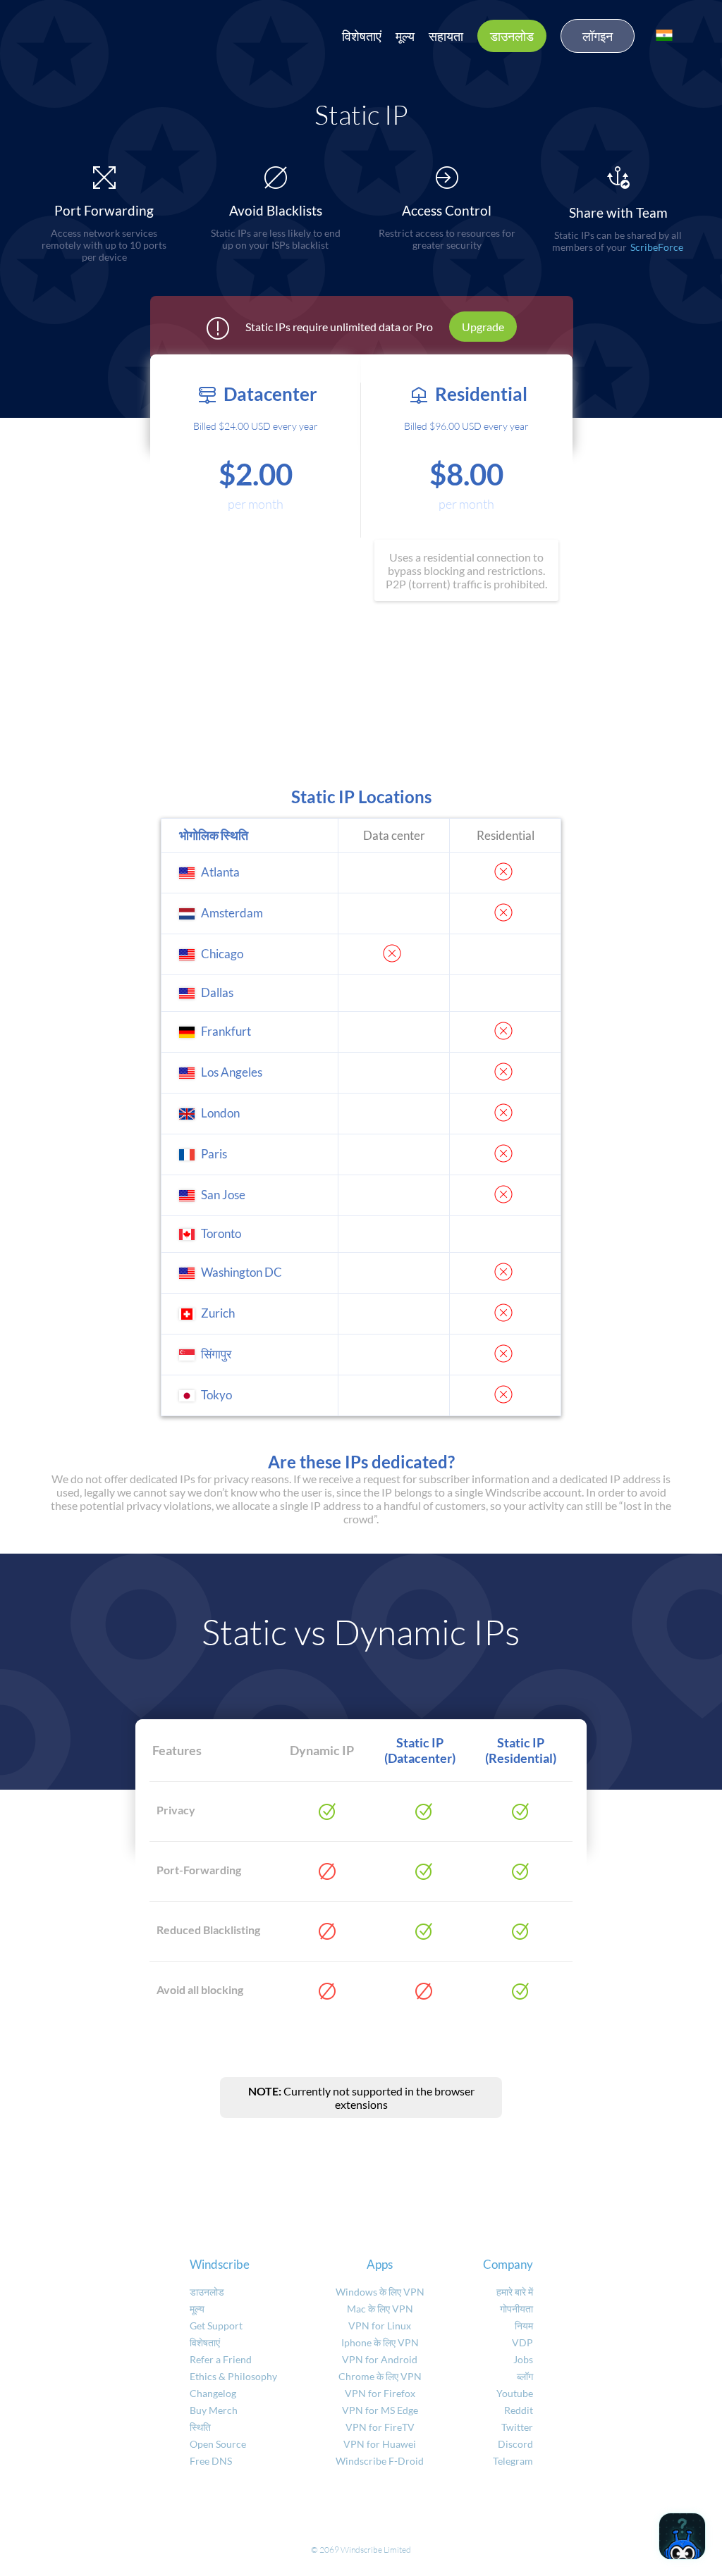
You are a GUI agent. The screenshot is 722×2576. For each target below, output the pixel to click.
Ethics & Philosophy (233, 2376)
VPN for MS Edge (380, 2410)
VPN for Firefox (380, 2393)
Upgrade (483, 327)
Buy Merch (214, 2410)
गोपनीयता (516, 2309)
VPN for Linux (380, 2326)
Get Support (216, 2326)
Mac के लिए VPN (380, 2309)
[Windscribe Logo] (99, 32)
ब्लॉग (525, 2376)
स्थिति (200, 2427)
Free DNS (211, 2461)
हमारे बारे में (515, 2292)
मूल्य (405, 36)
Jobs (523, 2359)
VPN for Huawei (380, 2444)
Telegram (513, 2461)
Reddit (519, 2410)
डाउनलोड (512, 36)
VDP (522, 2342)
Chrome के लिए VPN (380, 2376)
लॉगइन (598, 36)
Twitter (517, 2427)
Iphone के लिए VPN (380, 2342)
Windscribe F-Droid (380, 2461)
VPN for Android (380, 2359)
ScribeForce (657, 247)
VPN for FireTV (380, 2427)
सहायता (446, 36)
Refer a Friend (221, 2359)
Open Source (218, 2444)
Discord (515, 2444)
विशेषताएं (362, 36)
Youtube (515, 2393)
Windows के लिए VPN (380, 2292)
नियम (524, 2326)
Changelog (213, 2393)
